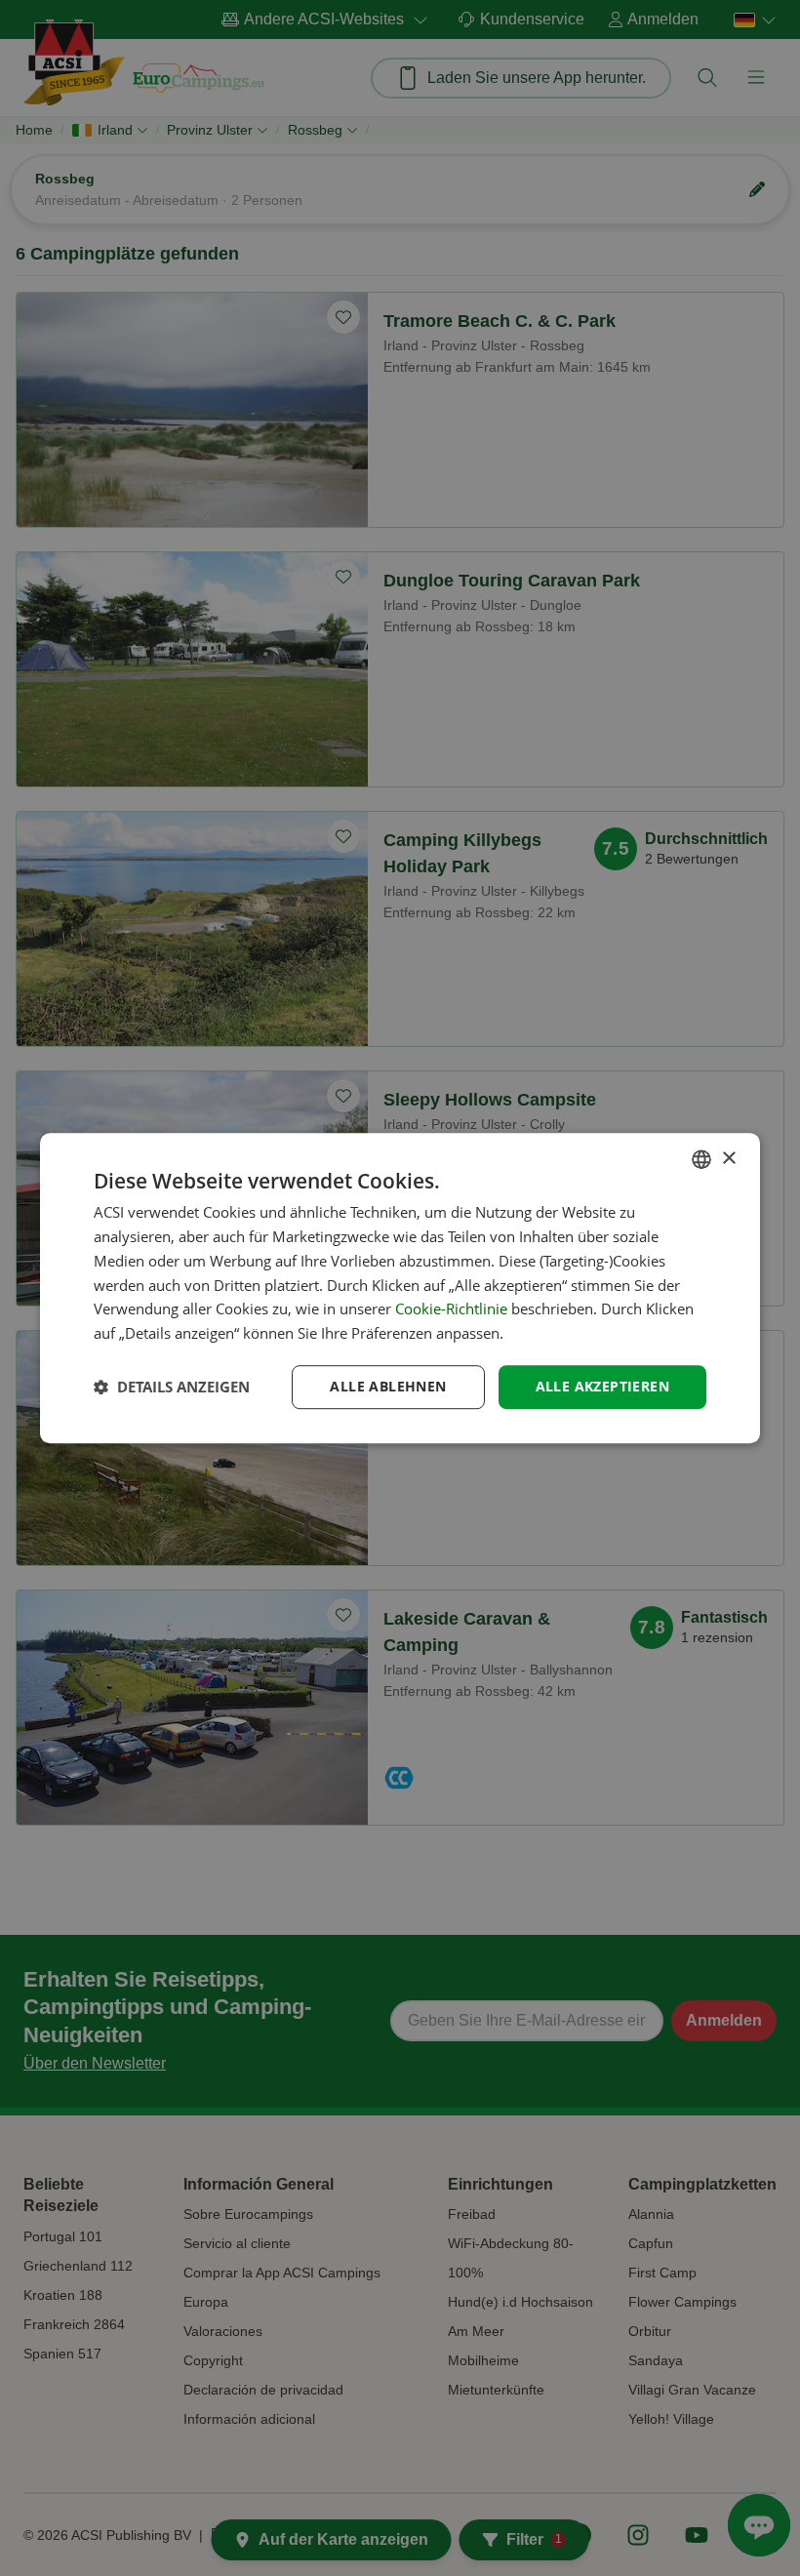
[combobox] (701, 1159)
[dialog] (400, 1288)
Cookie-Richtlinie (451, 1309)
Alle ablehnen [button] (388, 1386)
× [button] (728, 1159)
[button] (172, 1387)
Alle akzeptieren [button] (602, 1386)
